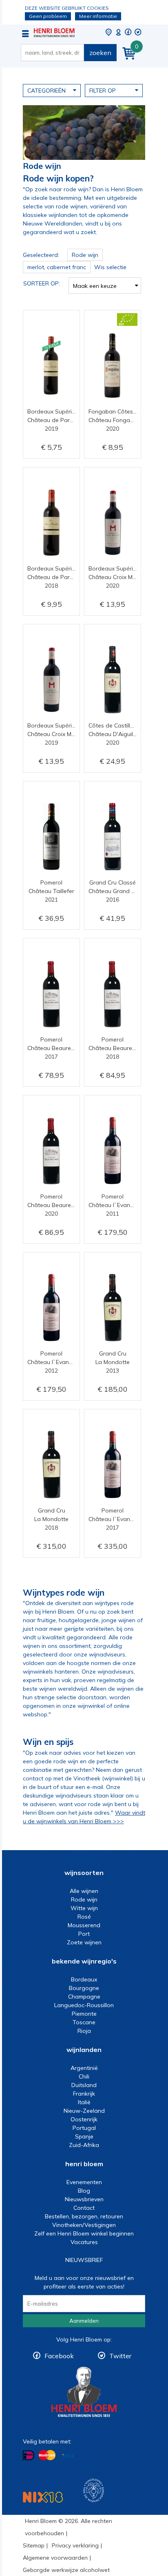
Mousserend (84, 1925)
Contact (84, 2208)
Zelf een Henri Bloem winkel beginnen (84, 2233)
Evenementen (84, 2182)
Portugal (84, 2128)
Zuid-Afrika (84, 2145)
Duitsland (84, 2085)
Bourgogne (84, 1988)
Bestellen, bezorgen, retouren (84, 2216)
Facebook (59, 2356)
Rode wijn (84, 1899)
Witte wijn (84, 1908)
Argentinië (84, 2068)
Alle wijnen (84, 1891)
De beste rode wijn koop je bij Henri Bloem (54, 33)
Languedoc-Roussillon (84, 2005)
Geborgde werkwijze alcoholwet (66, 2570)
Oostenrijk (84, 2119)
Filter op (103, 91)
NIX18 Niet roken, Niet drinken (43, 2497)
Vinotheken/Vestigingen (84, 2225)
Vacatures (84, 2242)
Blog (84, 2191)
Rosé (84, 1917)
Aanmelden (84, 2321)
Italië (84, 2102)
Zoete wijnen (84, 1942)
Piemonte (84, 2014)
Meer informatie (98, 16)
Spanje (84, 2136)
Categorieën (46, 91)
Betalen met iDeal (29, 2455)
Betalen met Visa (68, 2456)
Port (84, 1934)
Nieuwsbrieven (84, 2199)
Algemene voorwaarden (55, 2558)
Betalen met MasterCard (47, 2455)
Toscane (84, 2022)
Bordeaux (84, 1979)
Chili (84, 2076)
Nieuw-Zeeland (84, 2111)
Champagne (84, 1997)
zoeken (100, 53)
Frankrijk (84, 2094)
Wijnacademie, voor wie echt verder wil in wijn (94, 2491)
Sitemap (34, 2545)
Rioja (84, 2031)
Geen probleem (48, 16)
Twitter (120, 2356)
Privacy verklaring (75, 2545)
